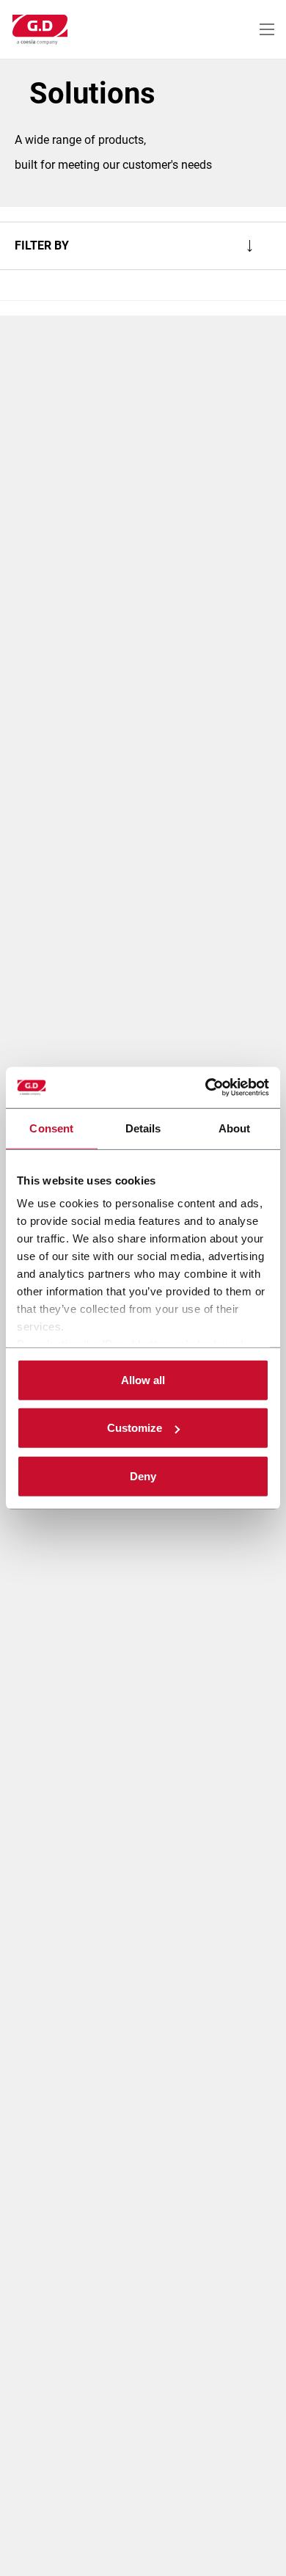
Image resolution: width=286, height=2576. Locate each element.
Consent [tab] (51, 1128)
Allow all (143, 1379)
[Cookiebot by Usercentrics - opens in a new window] (206, 1088)
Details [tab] (143, 1128)
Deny (143, 1476)
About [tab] (235, 1128)
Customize (135, 1428)
